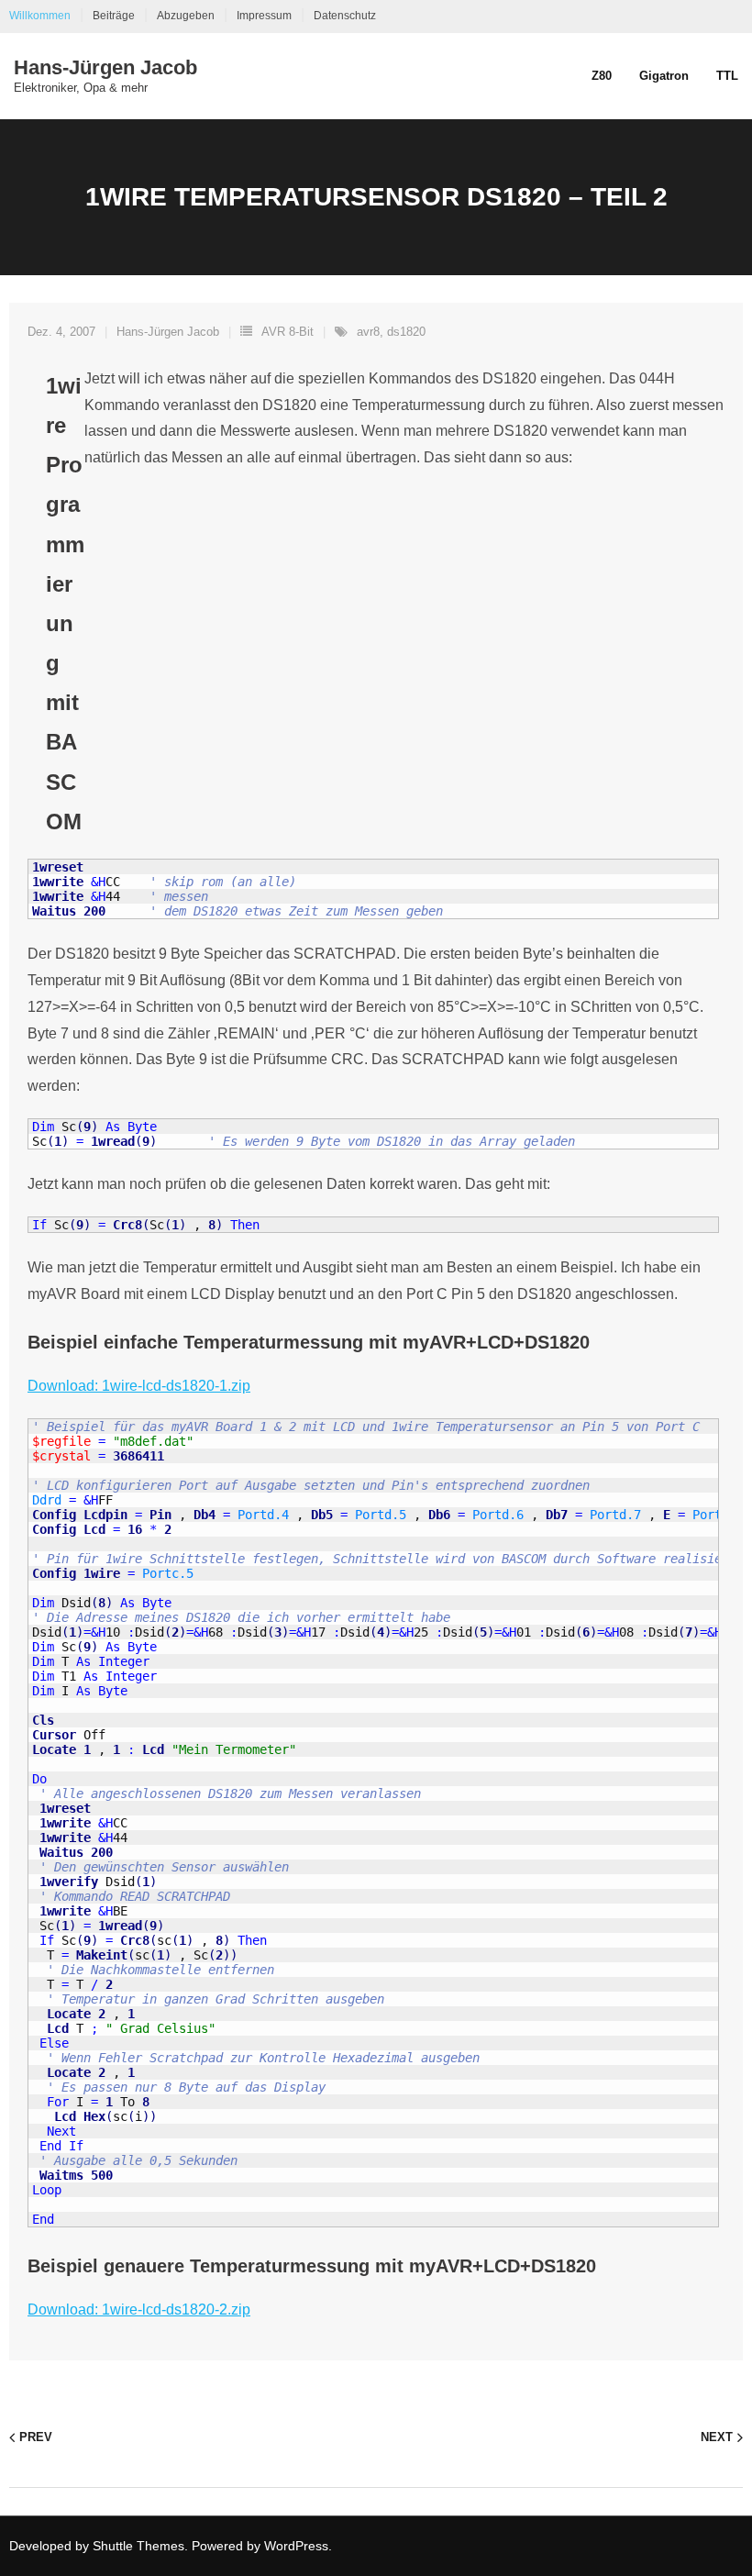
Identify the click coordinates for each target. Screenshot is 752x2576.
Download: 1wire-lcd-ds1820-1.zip (139, 1386)
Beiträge (114, 16)
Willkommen (40, 16)
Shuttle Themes (138, 2546)
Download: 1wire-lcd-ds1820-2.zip (139, 2310)
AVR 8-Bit (288, 332)
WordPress (296, 2546)
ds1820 (406, 332)
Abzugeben (186, 16)
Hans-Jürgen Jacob (168, 332)
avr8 (368, 332)
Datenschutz (345, 16)
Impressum (264, 16)
